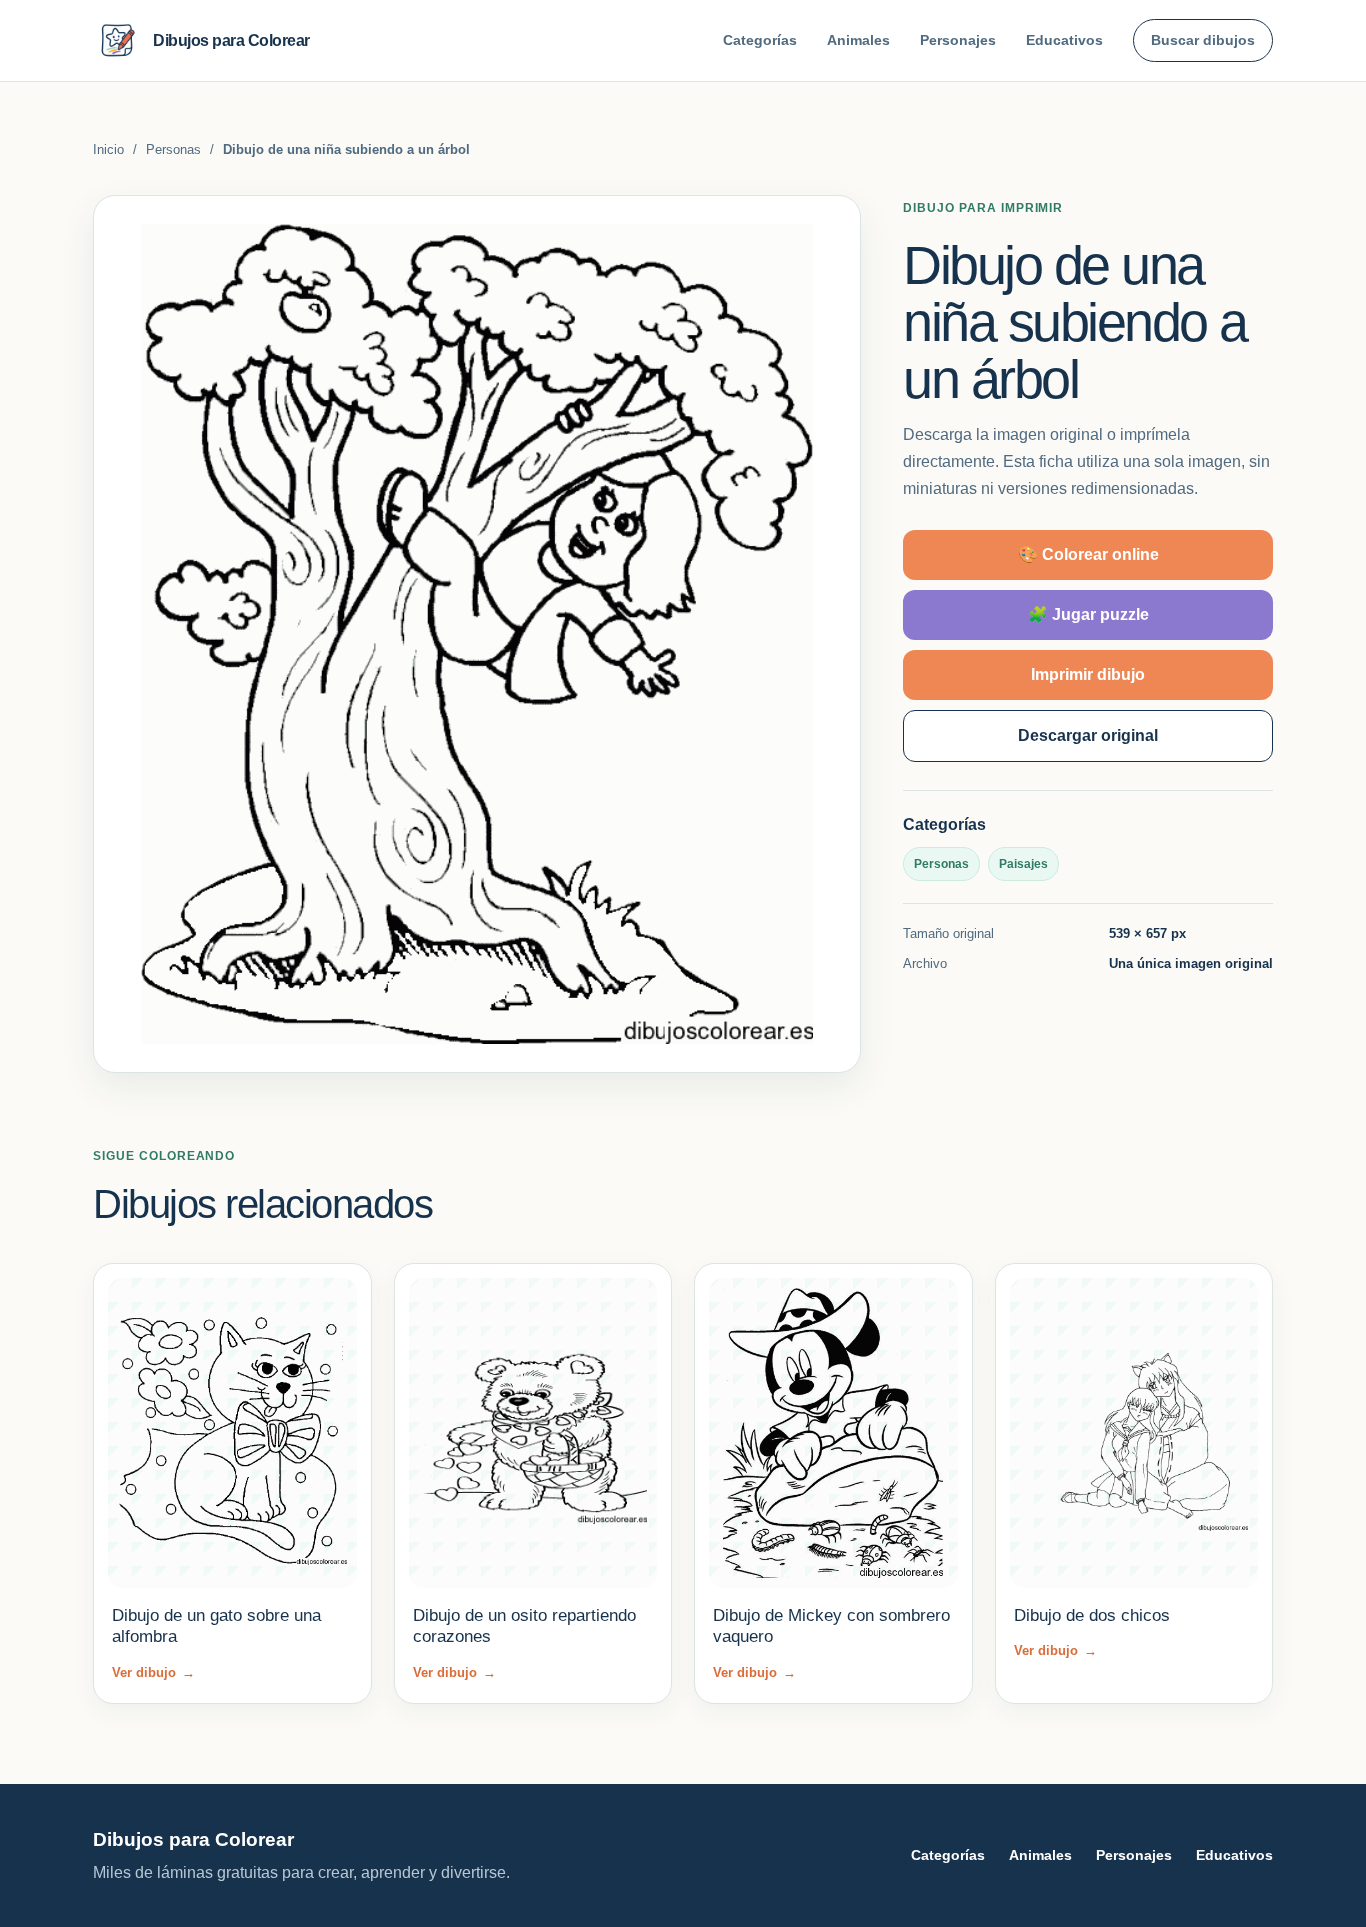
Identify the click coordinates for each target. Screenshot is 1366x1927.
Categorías (760, 40)
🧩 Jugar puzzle (1088, 614)
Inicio (108, 149)
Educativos (1064, 40)
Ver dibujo (153, 1672)
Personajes (958, 40)
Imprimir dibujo (1088, 674)
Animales (858, 40)
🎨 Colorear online (1088, 554)
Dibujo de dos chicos (1092, 1615)
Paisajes (1023, 864)
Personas (173, 149)
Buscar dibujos (1203, 40)
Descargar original (1088, 735)
